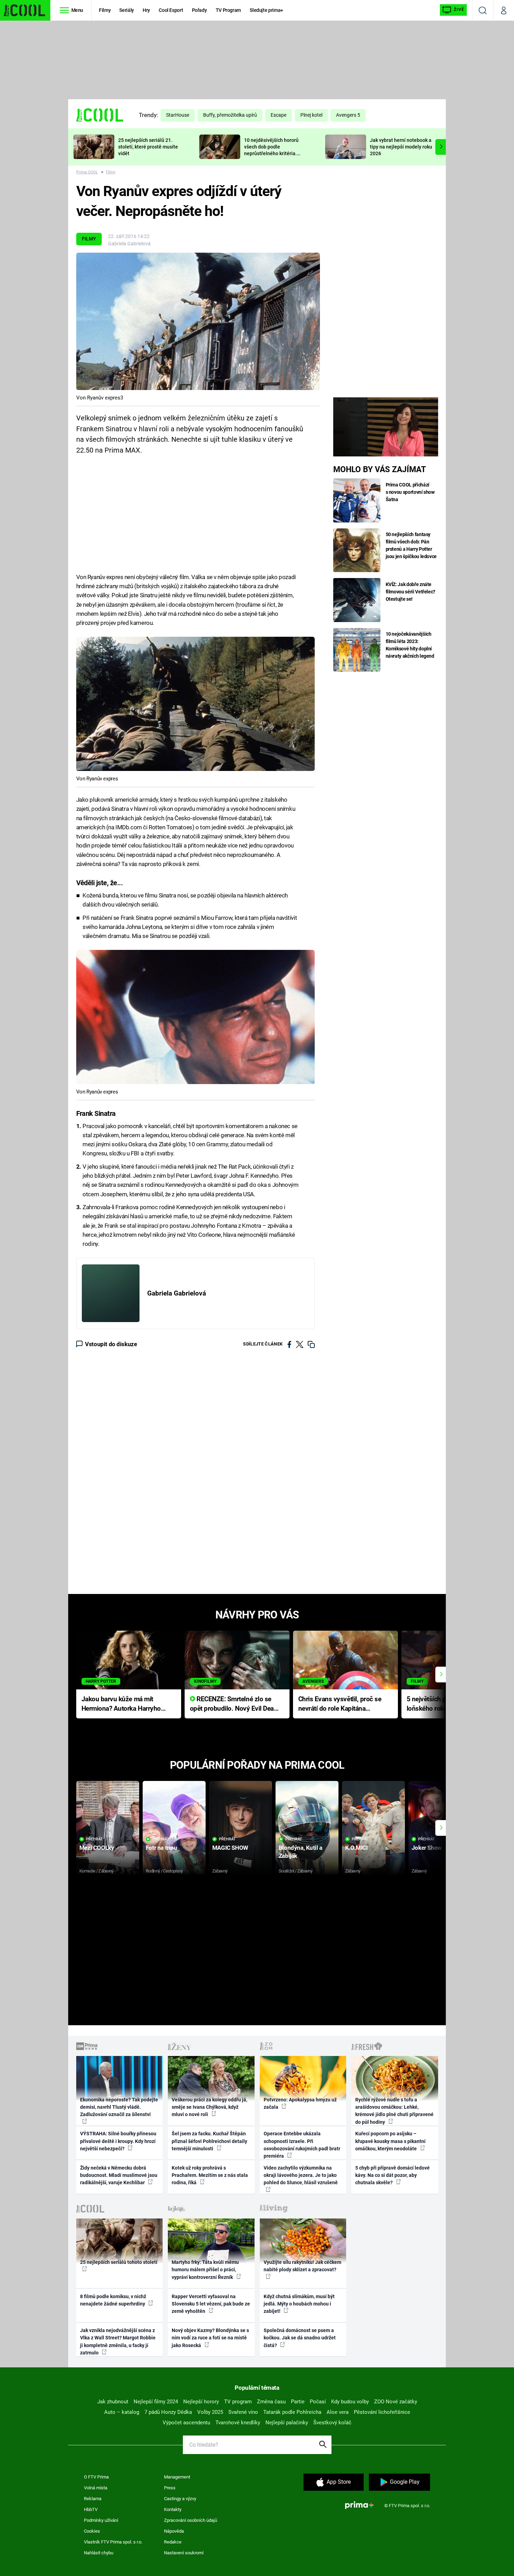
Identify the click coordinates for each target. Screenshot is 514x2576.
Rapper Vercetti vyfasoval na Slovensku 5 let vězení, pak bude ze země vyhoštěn (211, 2304)
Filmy (105, 10)
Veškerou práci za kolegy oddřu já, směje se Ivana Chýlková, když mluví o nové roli (209, 2107)
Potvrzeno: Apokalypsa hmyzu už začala (300, 2103)
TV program (238, 2402)
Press (170, 2488)
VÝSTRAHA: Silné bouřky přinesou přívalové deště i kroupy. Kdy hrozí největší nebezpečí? (118, 2141)
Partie (298, 2402)
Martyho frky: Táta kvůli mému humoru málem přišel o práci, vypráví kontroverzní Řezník (205, 2270)
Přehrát (94, 1839)
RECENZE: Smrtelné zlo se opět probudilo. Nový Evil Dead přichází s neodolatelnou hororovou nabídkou (234, 1704)
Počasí (318, 2402)
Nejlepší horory (201, 2402)
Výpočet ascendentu (186, 2423)
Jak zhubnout (113, 2402)
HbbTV (91, 2509)
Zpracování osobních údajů (191, 2520)
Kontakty (173, 2509)
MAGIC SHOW (230, 1848)
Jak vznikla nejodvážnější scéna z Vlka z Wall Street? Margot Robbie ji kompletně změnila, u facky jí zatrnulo (118, 2342)
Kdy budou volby (350, 2402)
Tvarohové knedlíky (238, 2423)
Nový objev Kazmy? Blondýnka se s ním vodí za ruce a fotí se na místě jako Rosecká (210, 2338)
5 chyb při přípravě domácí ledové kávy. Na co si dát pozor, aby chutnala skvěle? (392, 2175)
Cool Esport (171, 10)
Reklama (93, 2499)
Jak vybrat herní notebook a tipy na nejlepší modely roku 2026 (401, 147)
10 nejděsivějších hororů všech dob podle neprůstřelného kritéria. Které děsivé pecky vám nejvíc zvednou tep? (271, 153)
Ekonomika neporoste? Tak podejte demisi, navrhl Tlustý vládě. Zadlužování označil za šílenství (119, 2107)
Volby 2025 (210, 2412)
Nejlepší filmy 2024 (156, 2402)
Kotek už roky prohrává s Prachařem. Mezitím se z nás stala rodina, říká (210, 2175)
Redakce (173, 2542)
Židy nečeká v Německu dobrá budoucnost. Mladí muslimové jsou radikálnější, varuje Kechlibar (119, 2175)
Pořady (199, 10)
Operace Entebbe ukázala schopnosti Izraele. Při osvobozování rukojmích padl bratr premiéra (302, 2145)
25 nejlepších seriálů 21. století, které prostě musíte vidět (148, 147)
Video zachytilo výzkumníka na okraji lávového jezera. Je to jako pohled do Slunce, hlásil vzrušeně (301, 2175)
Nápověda (174, 2531)
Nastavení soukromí (184, 2553)
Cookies (92, 2531)
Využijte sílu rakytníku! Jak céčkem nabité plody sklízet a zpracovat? (302, 2266)
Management (177, 2477)
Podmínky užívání (101, 2520)
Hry (146, 10)
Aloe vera (338, 2412)
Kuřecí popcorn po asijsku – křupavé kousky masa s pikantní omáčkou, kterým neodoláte (390, 2141)
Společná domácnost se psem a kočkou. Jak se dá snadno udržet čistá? (300, 2338)
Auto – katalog (122, 2412)
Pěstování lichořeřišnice (382, 2412)
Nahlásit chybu (99, 2553)
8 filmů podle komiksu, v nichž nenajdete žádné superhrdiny (113, 2300)
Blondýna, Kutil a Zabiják (301, 1852)
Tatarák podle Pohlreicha (292, 2412)
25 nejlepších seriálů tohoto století (119, 2262)
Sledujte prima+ (266, 10)
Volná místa (96, 2488)
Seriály (127, 10)
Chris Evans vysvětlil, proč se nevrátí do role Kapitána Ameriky (340, 1704)
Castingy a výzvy (180, 2499)
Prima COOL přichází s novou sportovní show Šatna (410, 492)
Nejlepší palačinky (287, 2423)
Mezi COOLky (97, 1848)
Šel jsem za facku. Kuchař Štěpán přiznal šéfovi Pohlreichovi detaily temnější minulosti (209, 2141)
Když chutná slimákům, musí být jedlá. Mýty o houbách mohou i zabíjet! (299, 2304)
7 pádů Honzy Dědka (168, 2412)
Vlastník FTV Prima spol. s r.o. (113, 2542)
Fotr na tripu (162, 1848)
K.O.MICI (356, 1848)
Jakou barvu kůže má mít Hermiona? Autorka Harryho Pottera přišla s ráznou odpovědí (121, 1704)
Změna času (271, 2402)
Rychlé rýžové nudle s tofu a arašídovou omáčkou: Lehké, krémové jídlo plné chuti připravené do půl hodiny (394, 2111)
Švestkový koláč (332, 2423)
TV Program (228, 10)
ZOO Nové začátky (396, 2402)
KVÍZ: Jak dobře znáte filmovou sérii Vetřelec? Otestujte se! (411, 592)
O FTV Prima (96, 2477)
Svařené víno (243, 2412)
